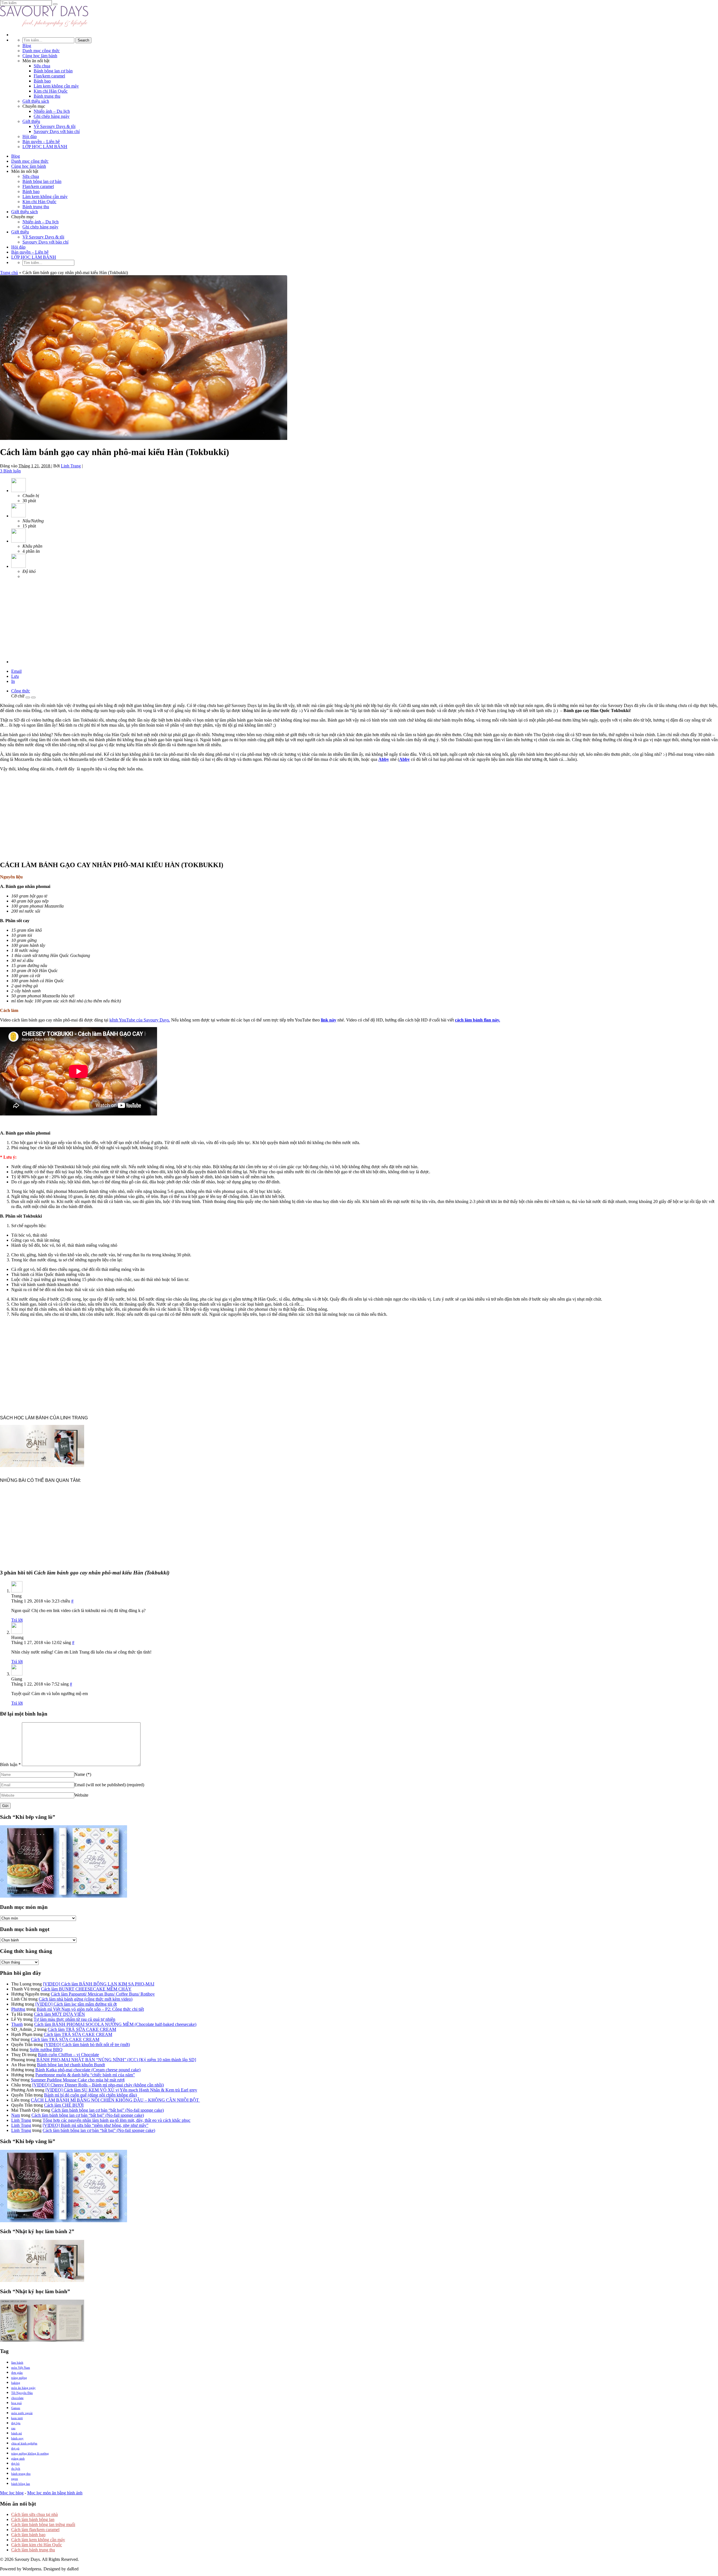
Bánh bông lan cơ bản (53, 71)
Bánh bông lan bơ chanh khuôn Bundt (71, 2065)
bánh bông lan (21, 2484)
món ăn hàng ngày (23, 2388)
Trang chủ (9, 273)
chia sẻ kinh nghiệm (24, 2443)
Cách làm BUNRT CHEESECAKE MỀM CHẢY (86, 1989)
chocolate (17, 2398)
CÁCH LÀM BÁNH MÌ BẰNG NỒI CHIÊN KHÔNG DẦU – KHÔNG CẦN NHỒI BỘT (115, 2100)
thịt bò (15, 2463)
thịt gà (15, 2448)
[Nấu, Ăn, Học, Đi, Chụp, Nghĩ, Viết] (44, 25)
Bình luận (10, 1765)
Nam (16, 2115)
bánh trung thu (21, 2474)
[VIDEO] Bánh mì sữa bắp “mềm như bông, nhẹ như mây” (95, 2125)
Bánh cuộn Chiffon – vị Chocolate (68, 2055)
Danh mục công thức (41, 51)
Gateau (16, 2408)
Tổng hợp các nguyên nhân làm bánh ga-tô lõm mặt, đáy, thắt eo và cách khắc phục (117, 2120)
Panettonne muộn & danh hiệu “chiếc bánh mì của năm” (85, 2075)
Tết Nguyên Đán (22, 2393)
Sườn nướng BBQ (46, 2050)
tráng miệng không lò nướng (30, 2453)
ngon (15, 2479)
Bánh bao (42, 81)
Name (83, 1774)
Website (81, 1795)
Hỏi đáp (30, 136)
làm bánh (17, 2363)
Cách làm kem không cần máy (38, 2540)
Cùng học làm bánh (40, 56)
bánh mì (17, 2433)
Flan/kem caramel (49, 76)
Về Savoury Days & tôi (55, 126)
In (13, 681)
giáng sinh (18, 2458)
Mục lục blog (12, 2493)
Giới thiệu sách (36, 101)
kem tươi (17, 2418)
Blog (27, 46)
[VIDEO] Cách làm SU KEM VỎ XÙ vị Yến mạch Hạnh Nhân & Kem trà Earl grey (121, 2090)
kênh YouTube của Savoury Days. (140, 1020)
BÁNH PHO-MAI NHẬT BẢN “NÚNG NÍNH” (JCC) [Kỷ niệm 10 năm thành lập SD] (116, 2060)
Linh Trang (71, 466)
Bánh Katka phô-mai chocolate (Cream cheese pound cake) (88, 2070)
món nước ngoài (22, 2413)
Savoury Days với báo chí (57, 131)
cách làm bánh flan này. (477, 1020)
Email (16, 671)
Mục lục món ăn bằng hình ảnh (55, 2493)
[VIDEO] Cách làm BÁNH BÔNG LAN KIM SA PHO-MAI (99, 1984)
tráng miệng (19, 2378)
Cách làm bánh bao (28, 2535)
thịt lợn (16, 2423)
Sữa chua (42, 66)
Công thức (21, 691)
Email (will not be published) (109, 1785)
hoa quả (16, 2403)
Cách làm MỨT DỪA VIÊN (59, 2014)
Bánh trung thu (47, 96)
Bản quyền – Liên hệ (41, 142)
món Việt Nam (21, 2368)
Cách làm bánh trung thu (33, 2550)
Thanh (17, 2024)
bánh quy (17, 2438)
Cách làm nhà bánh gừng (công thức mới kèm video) (86, 1999)
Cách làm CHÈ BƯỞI (64, 2105)
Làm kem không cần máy (56, 86)
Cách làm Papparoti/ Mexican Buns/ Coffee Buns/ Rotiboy (103, 1994)
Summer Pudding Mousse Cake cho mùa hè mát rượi (78, 2080)
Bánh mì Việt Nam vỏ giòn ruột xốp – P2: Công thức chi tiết (90, 2009)
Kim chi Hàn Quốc (51, 91)
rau (13, 2428)
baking (16, 2383)
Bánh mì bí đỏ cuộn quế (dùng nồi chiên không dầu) (90, 2095)
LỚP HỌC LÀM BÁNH (45, 147)
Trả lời (17, 1620)
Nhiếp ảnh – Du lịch (52, 111)
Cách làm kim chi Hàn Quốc (37, 2545)
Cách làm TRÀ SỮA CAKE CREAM (82, 2029)
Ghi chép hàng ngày (52, 116)
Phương (18, 2009)
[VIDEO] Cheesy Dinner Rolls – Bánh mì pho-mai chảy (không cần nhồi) (98, 2085)
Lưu (15, 676)
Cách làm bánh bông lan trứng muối (43, 2525)
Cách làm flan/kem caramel (35, 2530)
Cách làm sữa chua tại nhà (34, 2514)
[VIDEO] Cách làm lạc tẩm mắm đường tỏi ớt (76, 2004)
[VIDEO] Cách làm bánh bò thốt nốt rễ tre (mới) (87, 2045)
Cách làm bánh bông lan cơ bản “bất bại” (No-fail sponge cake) (108, 2110)
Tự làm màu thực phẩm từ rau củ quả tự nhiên (74, 2019)
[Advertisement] (42, 619)
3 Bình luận (10, 471)
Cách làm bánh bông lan (33, 2519)
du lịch (16, 2469)
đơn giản (17, 2373)
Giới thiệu (31, 121)
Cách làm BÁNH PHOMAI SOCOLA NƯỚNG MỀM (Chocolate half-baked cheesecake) (115, 2024)
